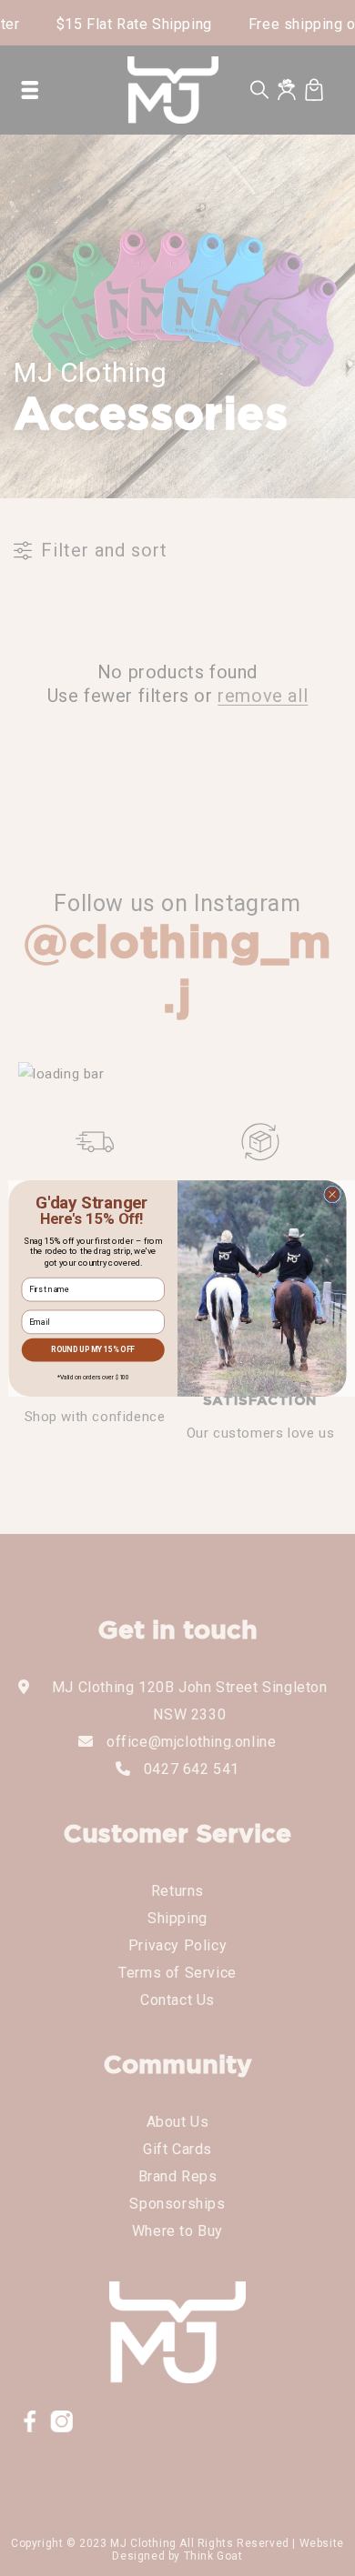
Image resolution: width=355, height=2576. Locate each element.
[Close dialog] (333, 1194)
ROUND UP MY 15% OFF (93, 1349)
